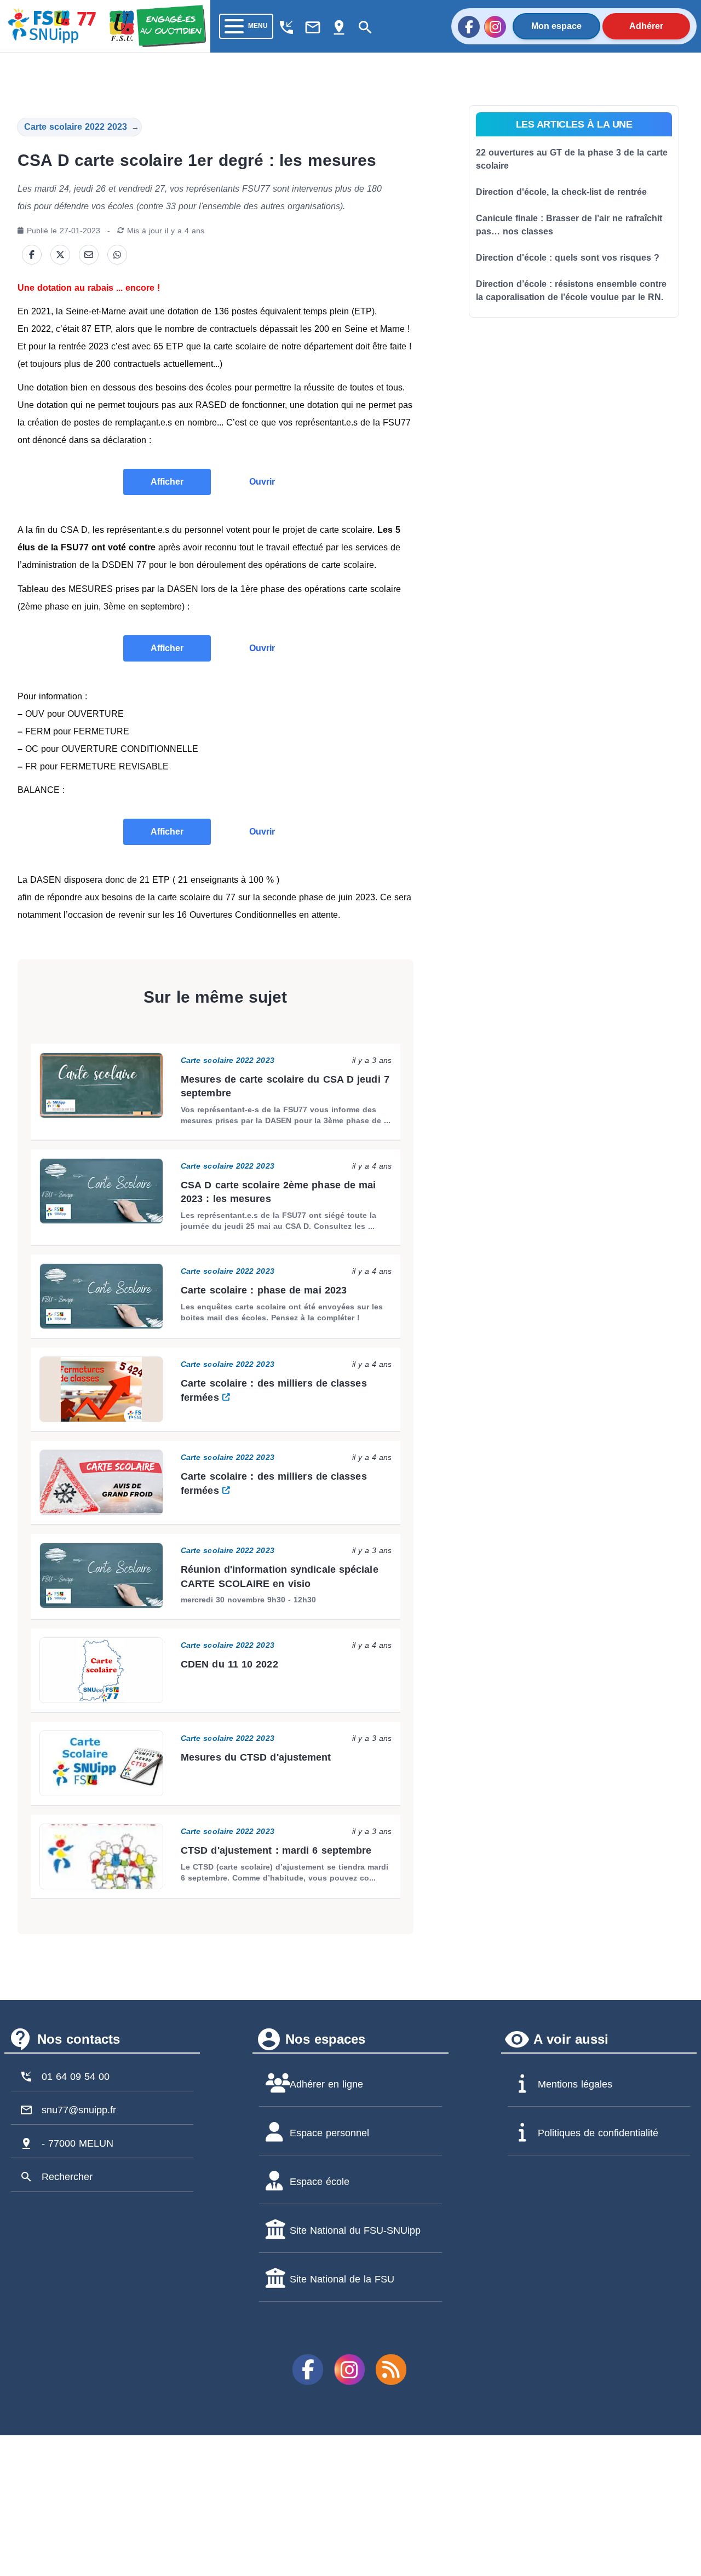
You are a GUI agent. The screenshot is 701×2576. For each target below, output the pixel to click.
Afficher (167, 482)
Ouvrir (262, 482)
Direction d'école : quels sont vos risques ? (568, 258)
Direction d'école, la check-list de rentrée (561, 192)
